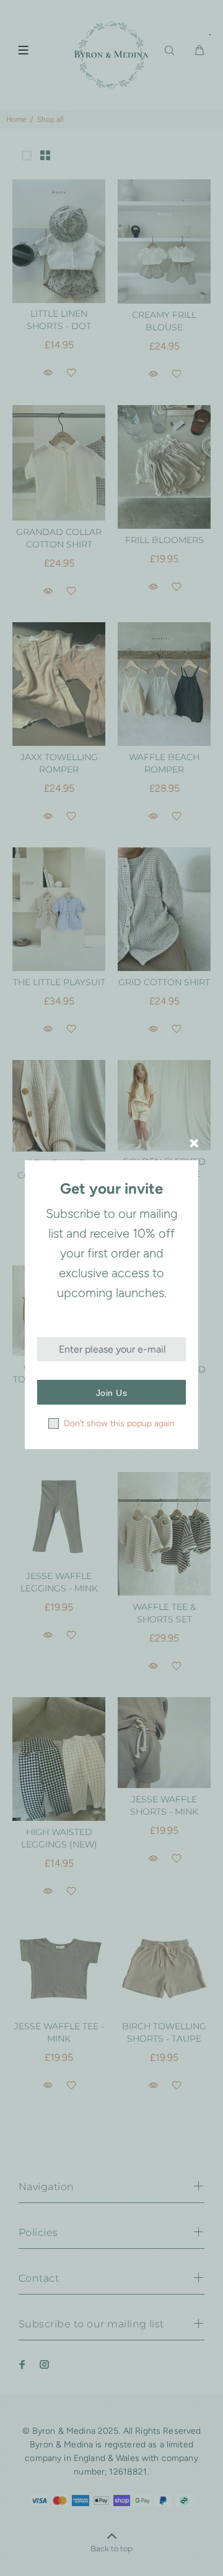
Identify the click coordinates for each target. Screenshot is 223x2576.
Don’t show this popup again (119, 1423)
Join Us (111, 1393)
